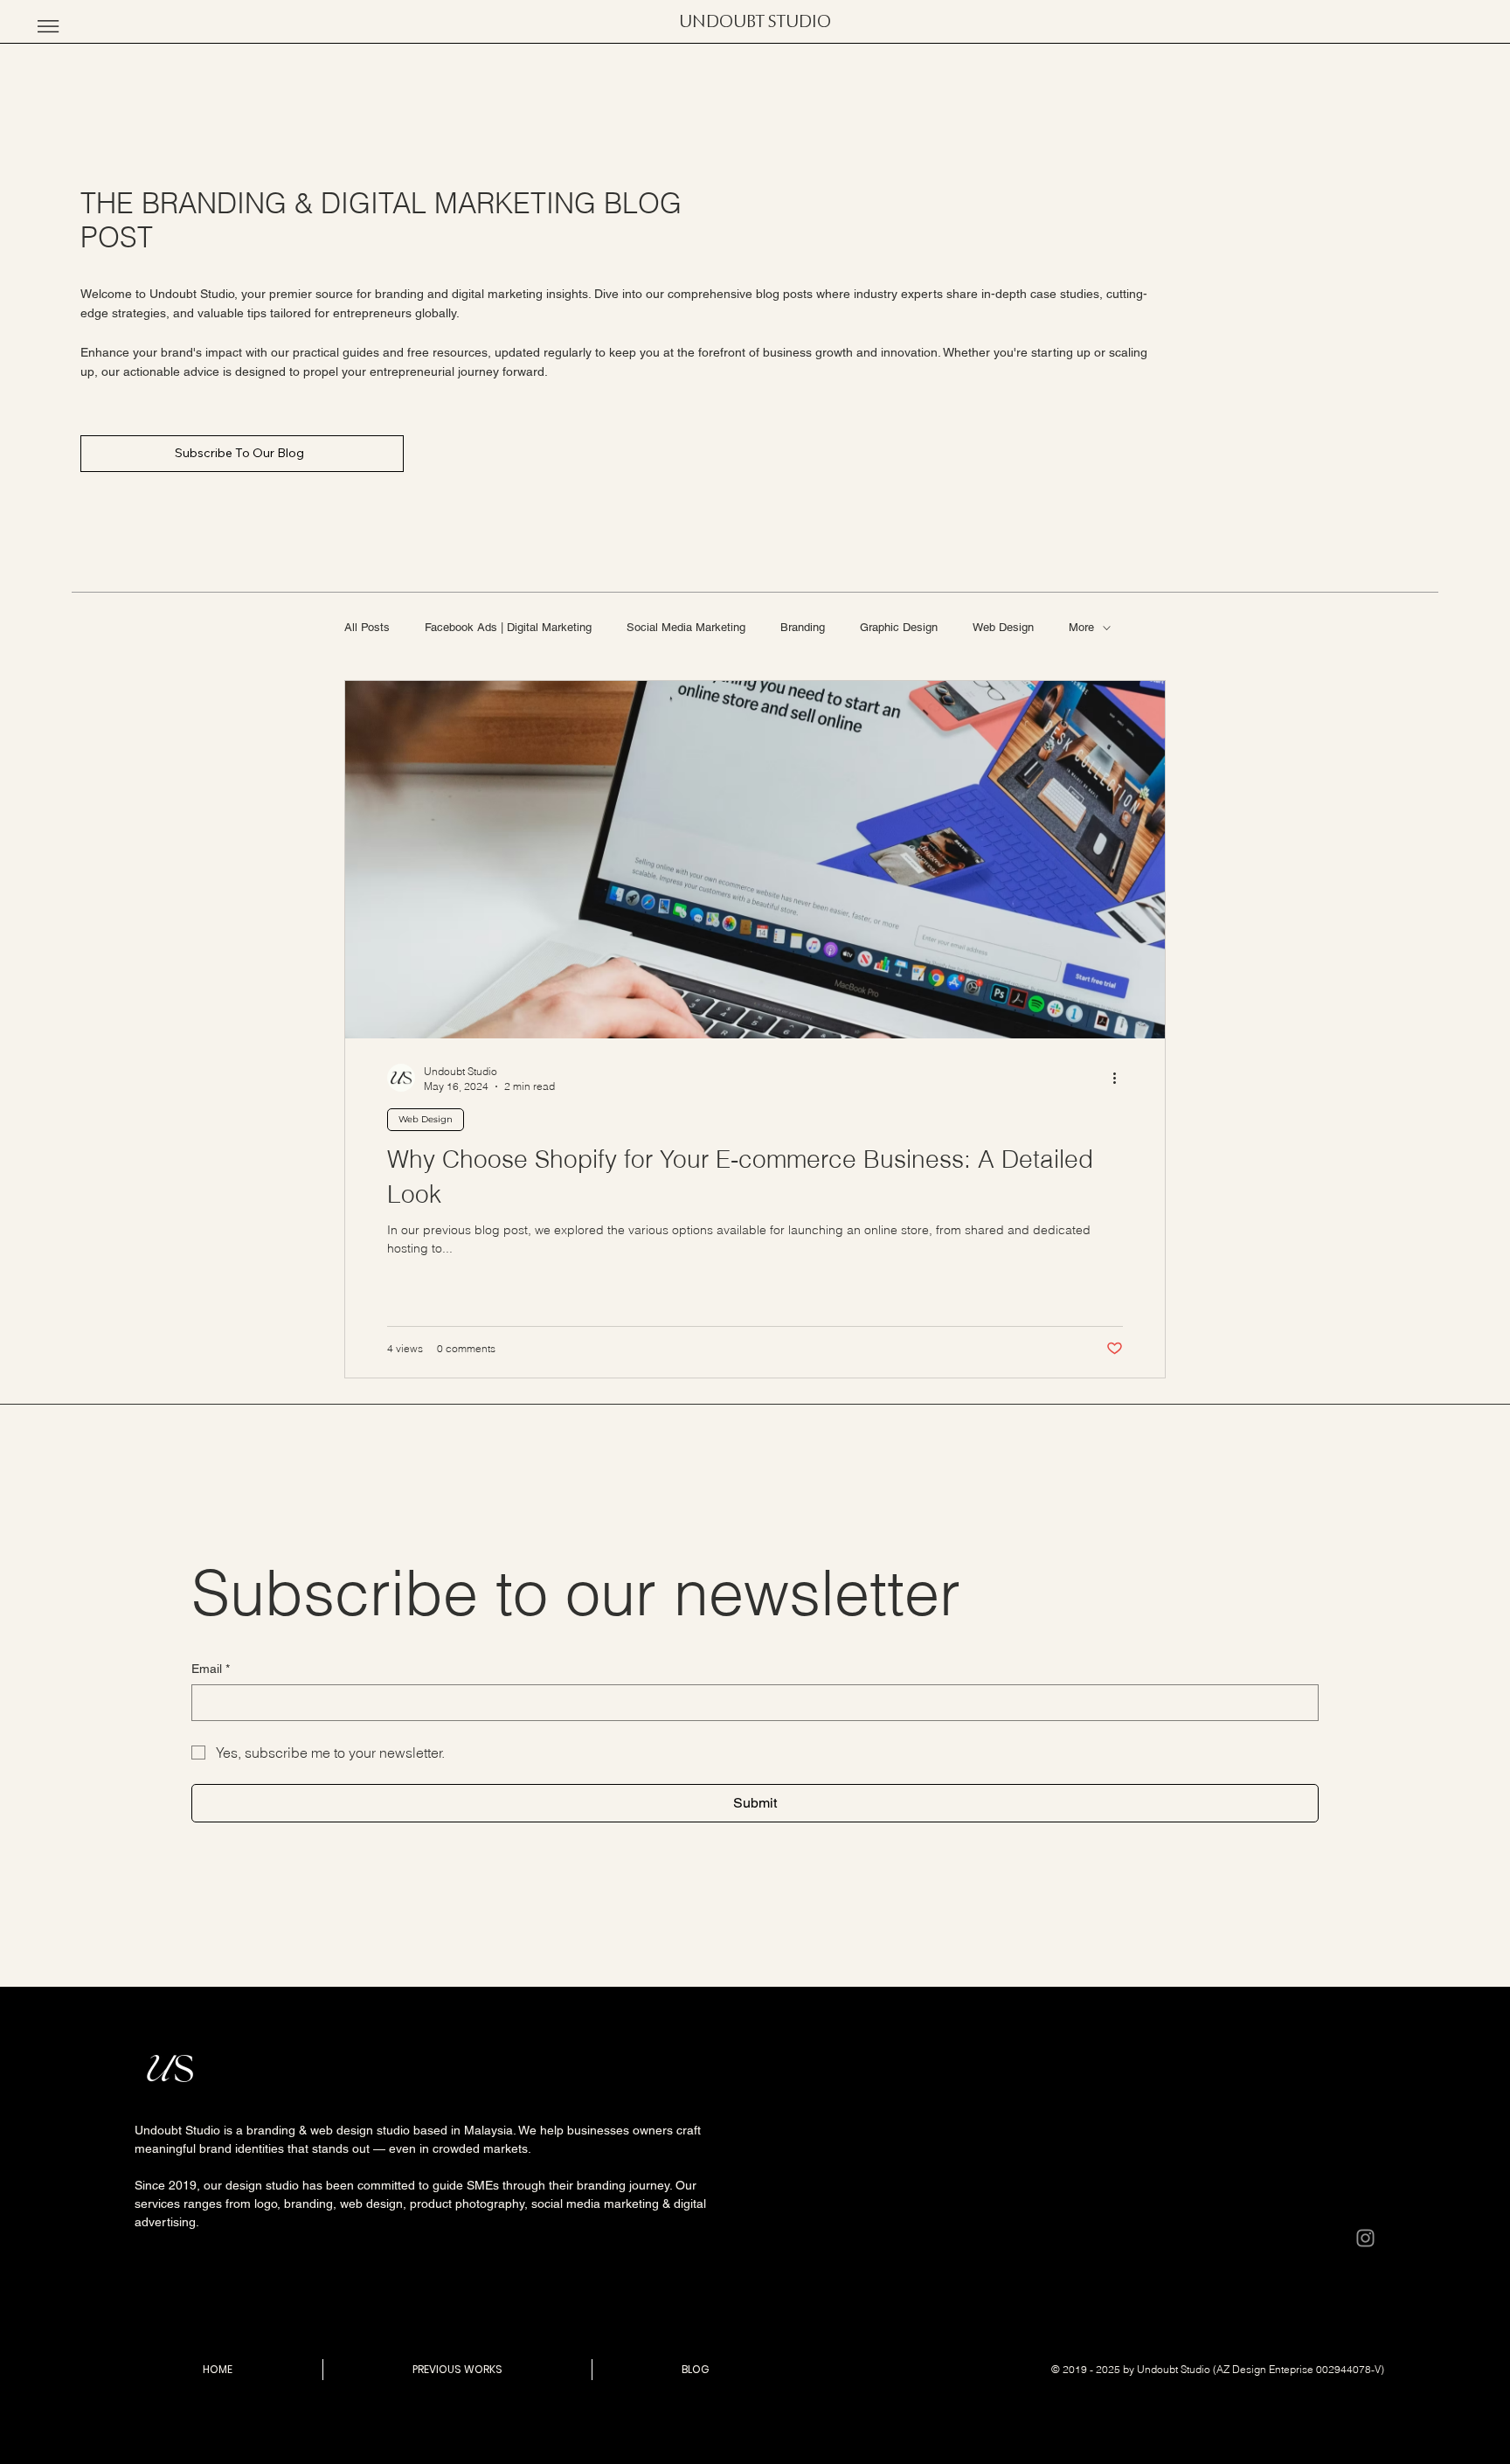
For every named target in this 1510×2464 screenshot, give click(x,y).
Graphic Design (899, 627)
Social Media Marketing (686, 627)
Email (211, 1669)
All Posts (367, 627)
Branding (803, 627)
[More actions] (1120, 1078)
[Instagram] (1365, 2238)
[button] (48, 26)
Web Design (1003, 627)
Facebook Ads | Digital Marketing (508, 627)
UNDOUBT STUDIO (755, 22)
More (1081, 627)
